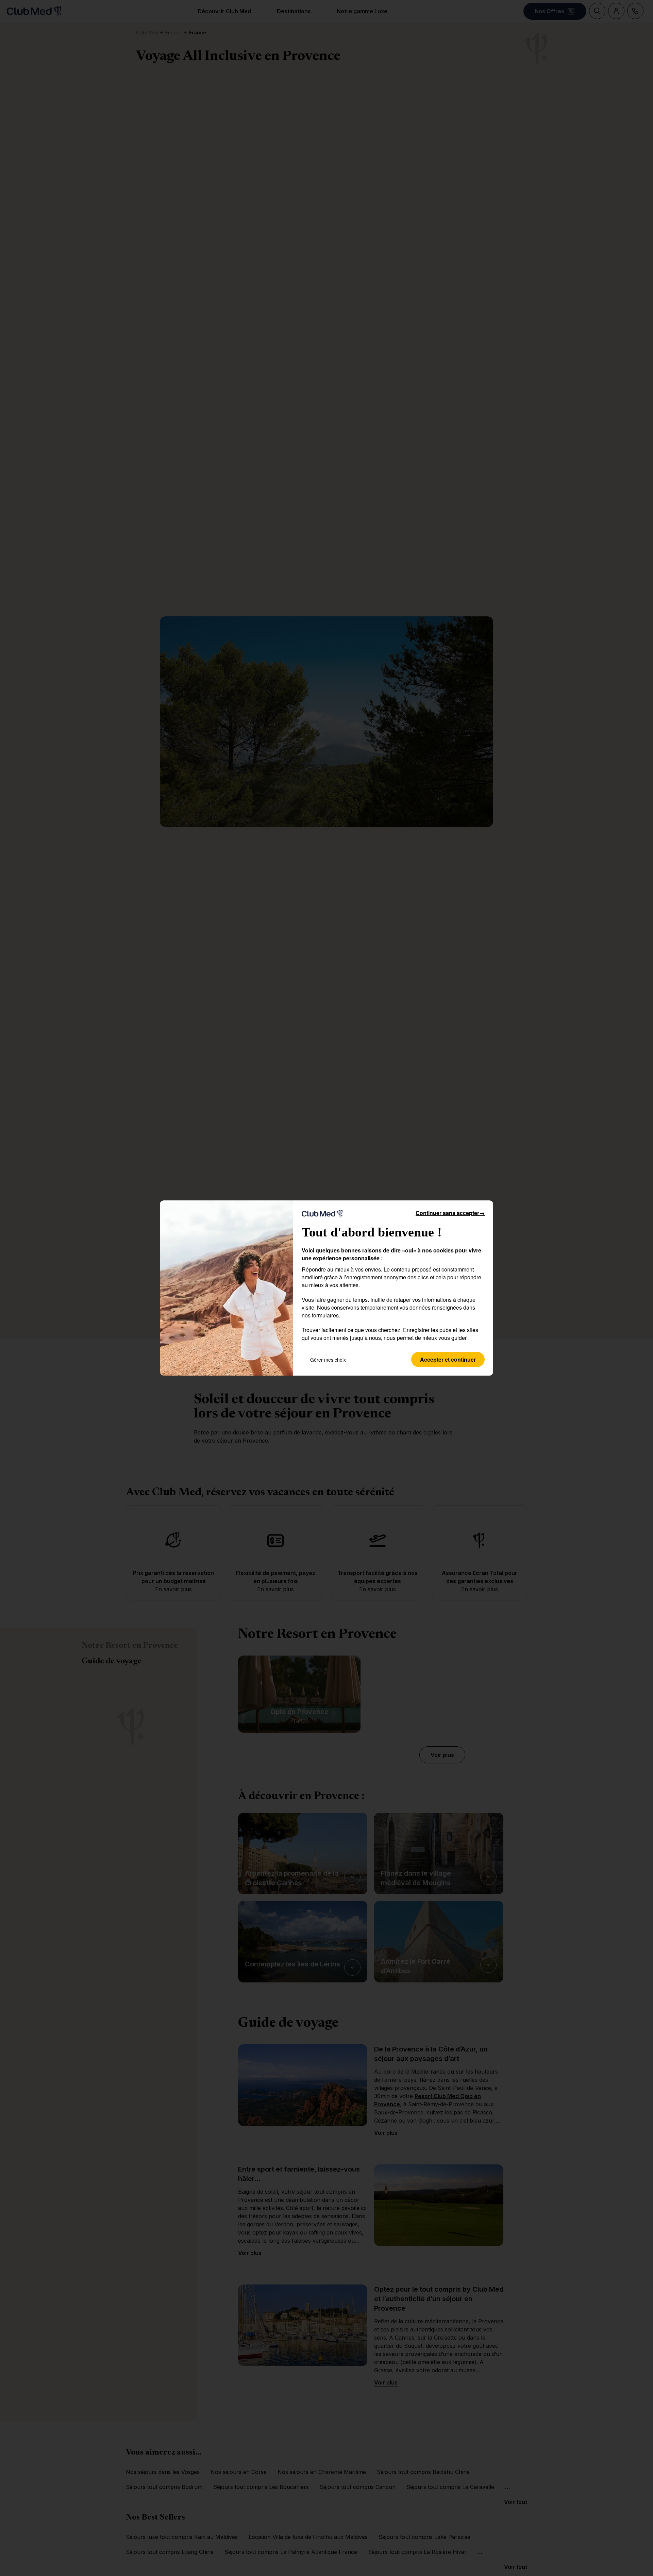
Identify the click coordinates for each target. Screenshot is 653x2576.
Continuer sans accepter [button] (450, 1213)
